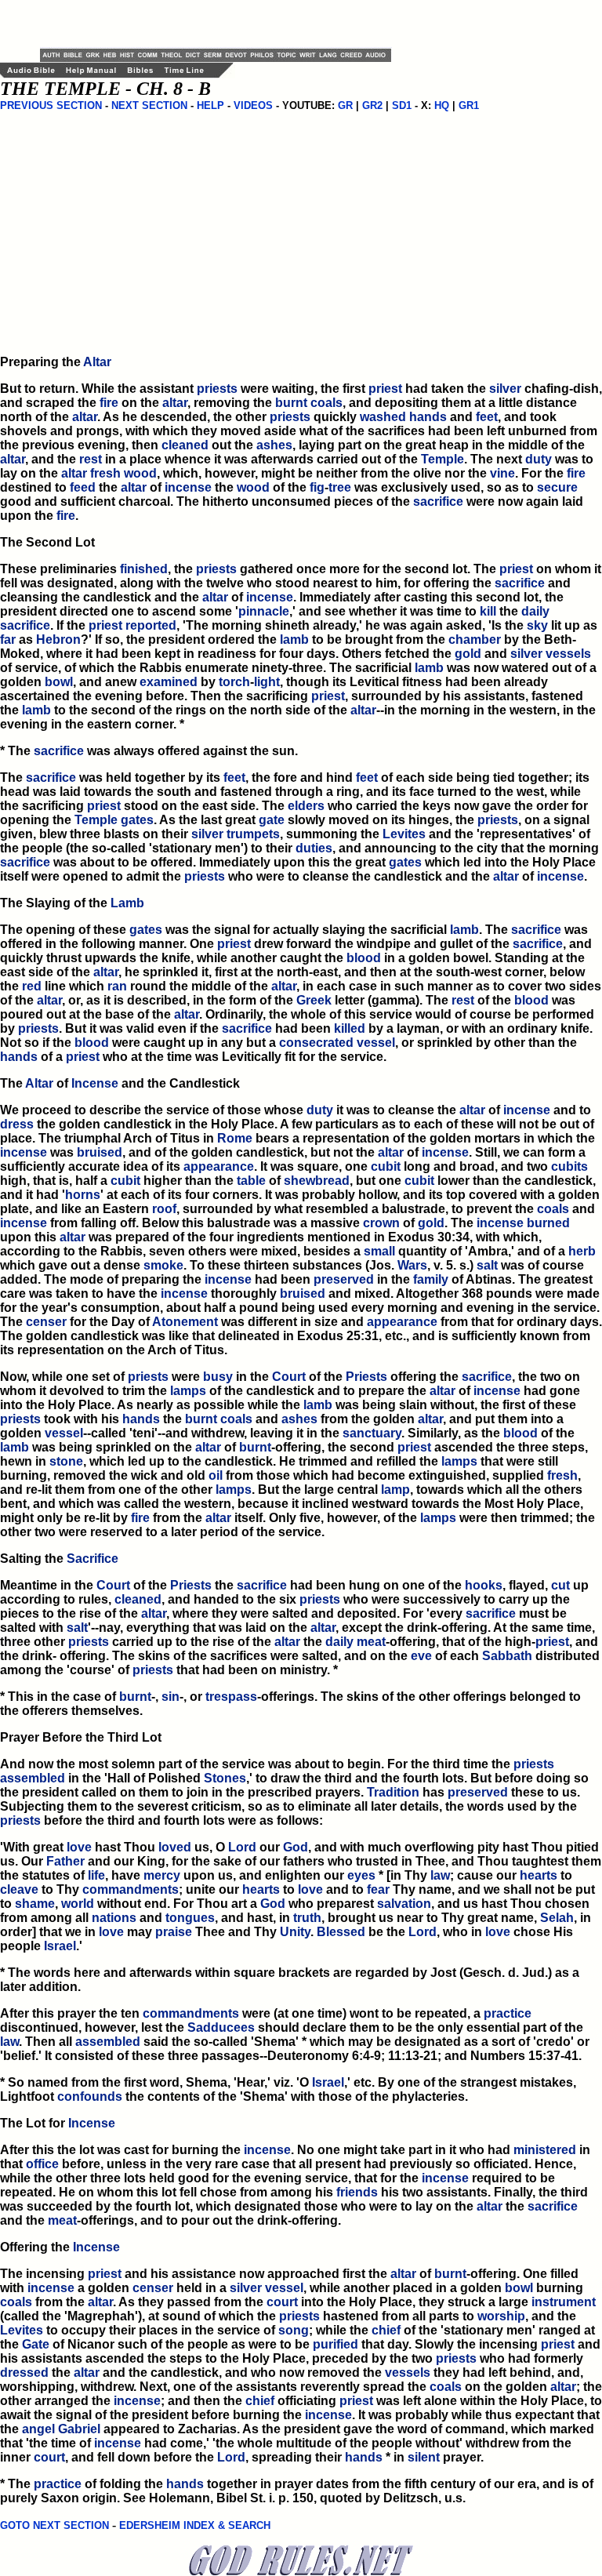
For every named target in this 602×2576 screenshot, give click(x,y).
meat (371, 1642)
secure (557, 487)
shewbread (317, 1181)
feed (83, 487)
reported (151, 625)
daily (535, 611)
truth (307, 1918)
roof (164, 1209)
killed (350, 1028)
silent (424, 2457)
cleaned (185, 445)
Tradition (393, 1792)
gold (468, 654)
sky (537, 625)
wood (140, 473)
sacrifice (438, 501)
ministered (545, 2150)
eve (421, 1656)
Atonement (185, 1322)
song (294, 2330)
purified (335, 2344)
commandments (131, 1889)
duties (314, 848)
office (42, 2164)
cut (560, 1585)
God (296, 1847)
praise (174, 1932)
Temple (442, 459)
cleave (19, 1889)
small (379, 1251)
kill (488, 611)
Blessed (341, 1932)
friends (357, 2192)
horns (83, 1195)
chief (386, 2330)
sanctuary (372, 1433)
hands (428, 417)
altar (175, 403)
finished (144, 569)
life (96, 1875)
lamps (188, 1391)
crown (381, 1223)
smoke (163, 1265)
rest (91, 459)
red (32, 986)
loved (175, 1847)
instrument (564, 2302)
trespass (231, 1697)
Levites (404, 834)
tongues (190, 1918)
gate (272, 820)
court (282, 2302)
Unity (295, 1932)
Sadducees (221, 2027)
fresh (105, 473)
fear (378, 1889)
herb (582, 1251)
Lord (242, 1847)
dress (17, 1124)
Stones (225, 1778)
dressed (24, 2373)
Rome (235, 1138)
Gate (36, 2344)
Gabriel (79, 2429)
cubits (569, 1166)
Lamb (127, 903)
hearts (539, 1875)
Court (289, 1377)
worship (501, 2316)
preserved (344, 1279)
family (431, 1279)
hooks (484, 1585)
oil (216, 1475)
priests (217, 389)
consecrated (316, 1043)
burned (548, 1223)
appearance (219, 1166)
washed (383, 417)
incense (188, 487)
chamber (475, 639)
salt (487, 1265)
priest (385, 389)
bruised (100, 1152)
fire (109, 403)
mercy (162, 1875)
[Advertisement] (223, 24)
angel (38, 2429)
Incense (95, 1083)
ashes (274, 445)
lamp (395, 1490)
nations (114, 1918)
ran (117, 986)
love (79, 1847)
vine (502, 473)
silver (505, 389)
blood (364, 958)
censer (46, 1322)
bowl (59, 682)
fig (317, 487)
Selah (557, 1918)
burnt (291, 403)
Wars (412, 1265)
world (78, 1904)
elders (306, 806)
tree (340, 487)
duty (539, 459)
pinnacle (264, 611)
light (267, 682)
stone (66, 1461)
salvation (404, 1904)
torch (234, 682)
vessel (376, 1043)
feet (487, 417)
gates (137, 820)
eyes (361, 1875)
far (8, 639)
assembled (33, 1778)
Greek (314, 1000)
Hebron (58, 639)
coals (326, 403)
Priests (366, 1377)
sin (170, 1697)
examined (169, 682)
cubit (386, 1166)
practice (508, 2013)
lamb (294, 639)
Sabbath (507, 1656)
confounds (90, 2096)
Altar (97, 362)
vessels (568, 654)
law (440, 1875)
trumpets (253, 834)
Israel (60, 1946)
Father (65, 1861)
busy (218, 1377)
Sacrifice (92, 1559)
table (251, 1181)
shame (35, 1904)
